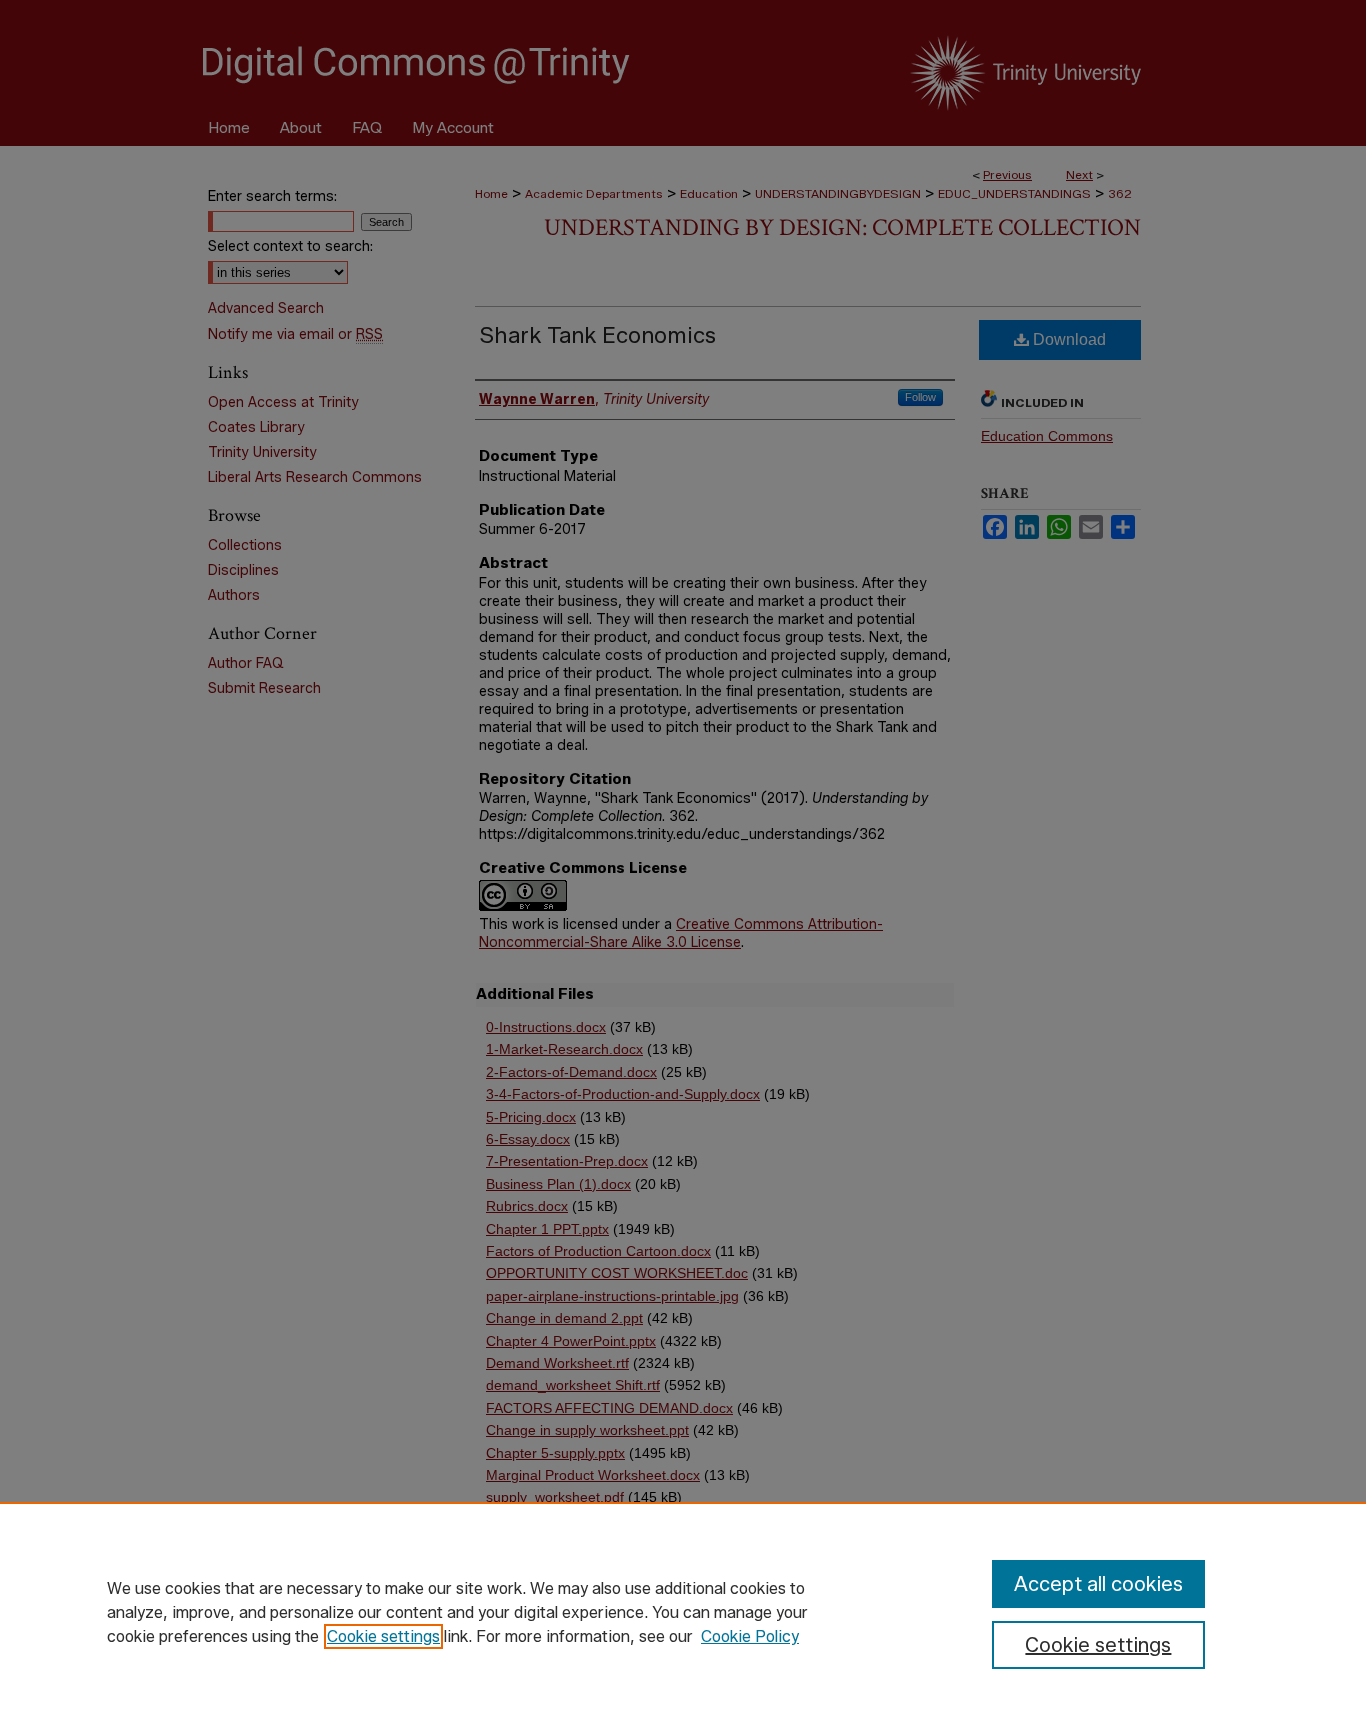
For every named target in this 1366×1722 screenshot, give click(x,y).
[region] (683, 1612)
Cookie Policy (750, 1636)
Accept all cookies (1098, 1584)
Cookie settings (383, 1636)
